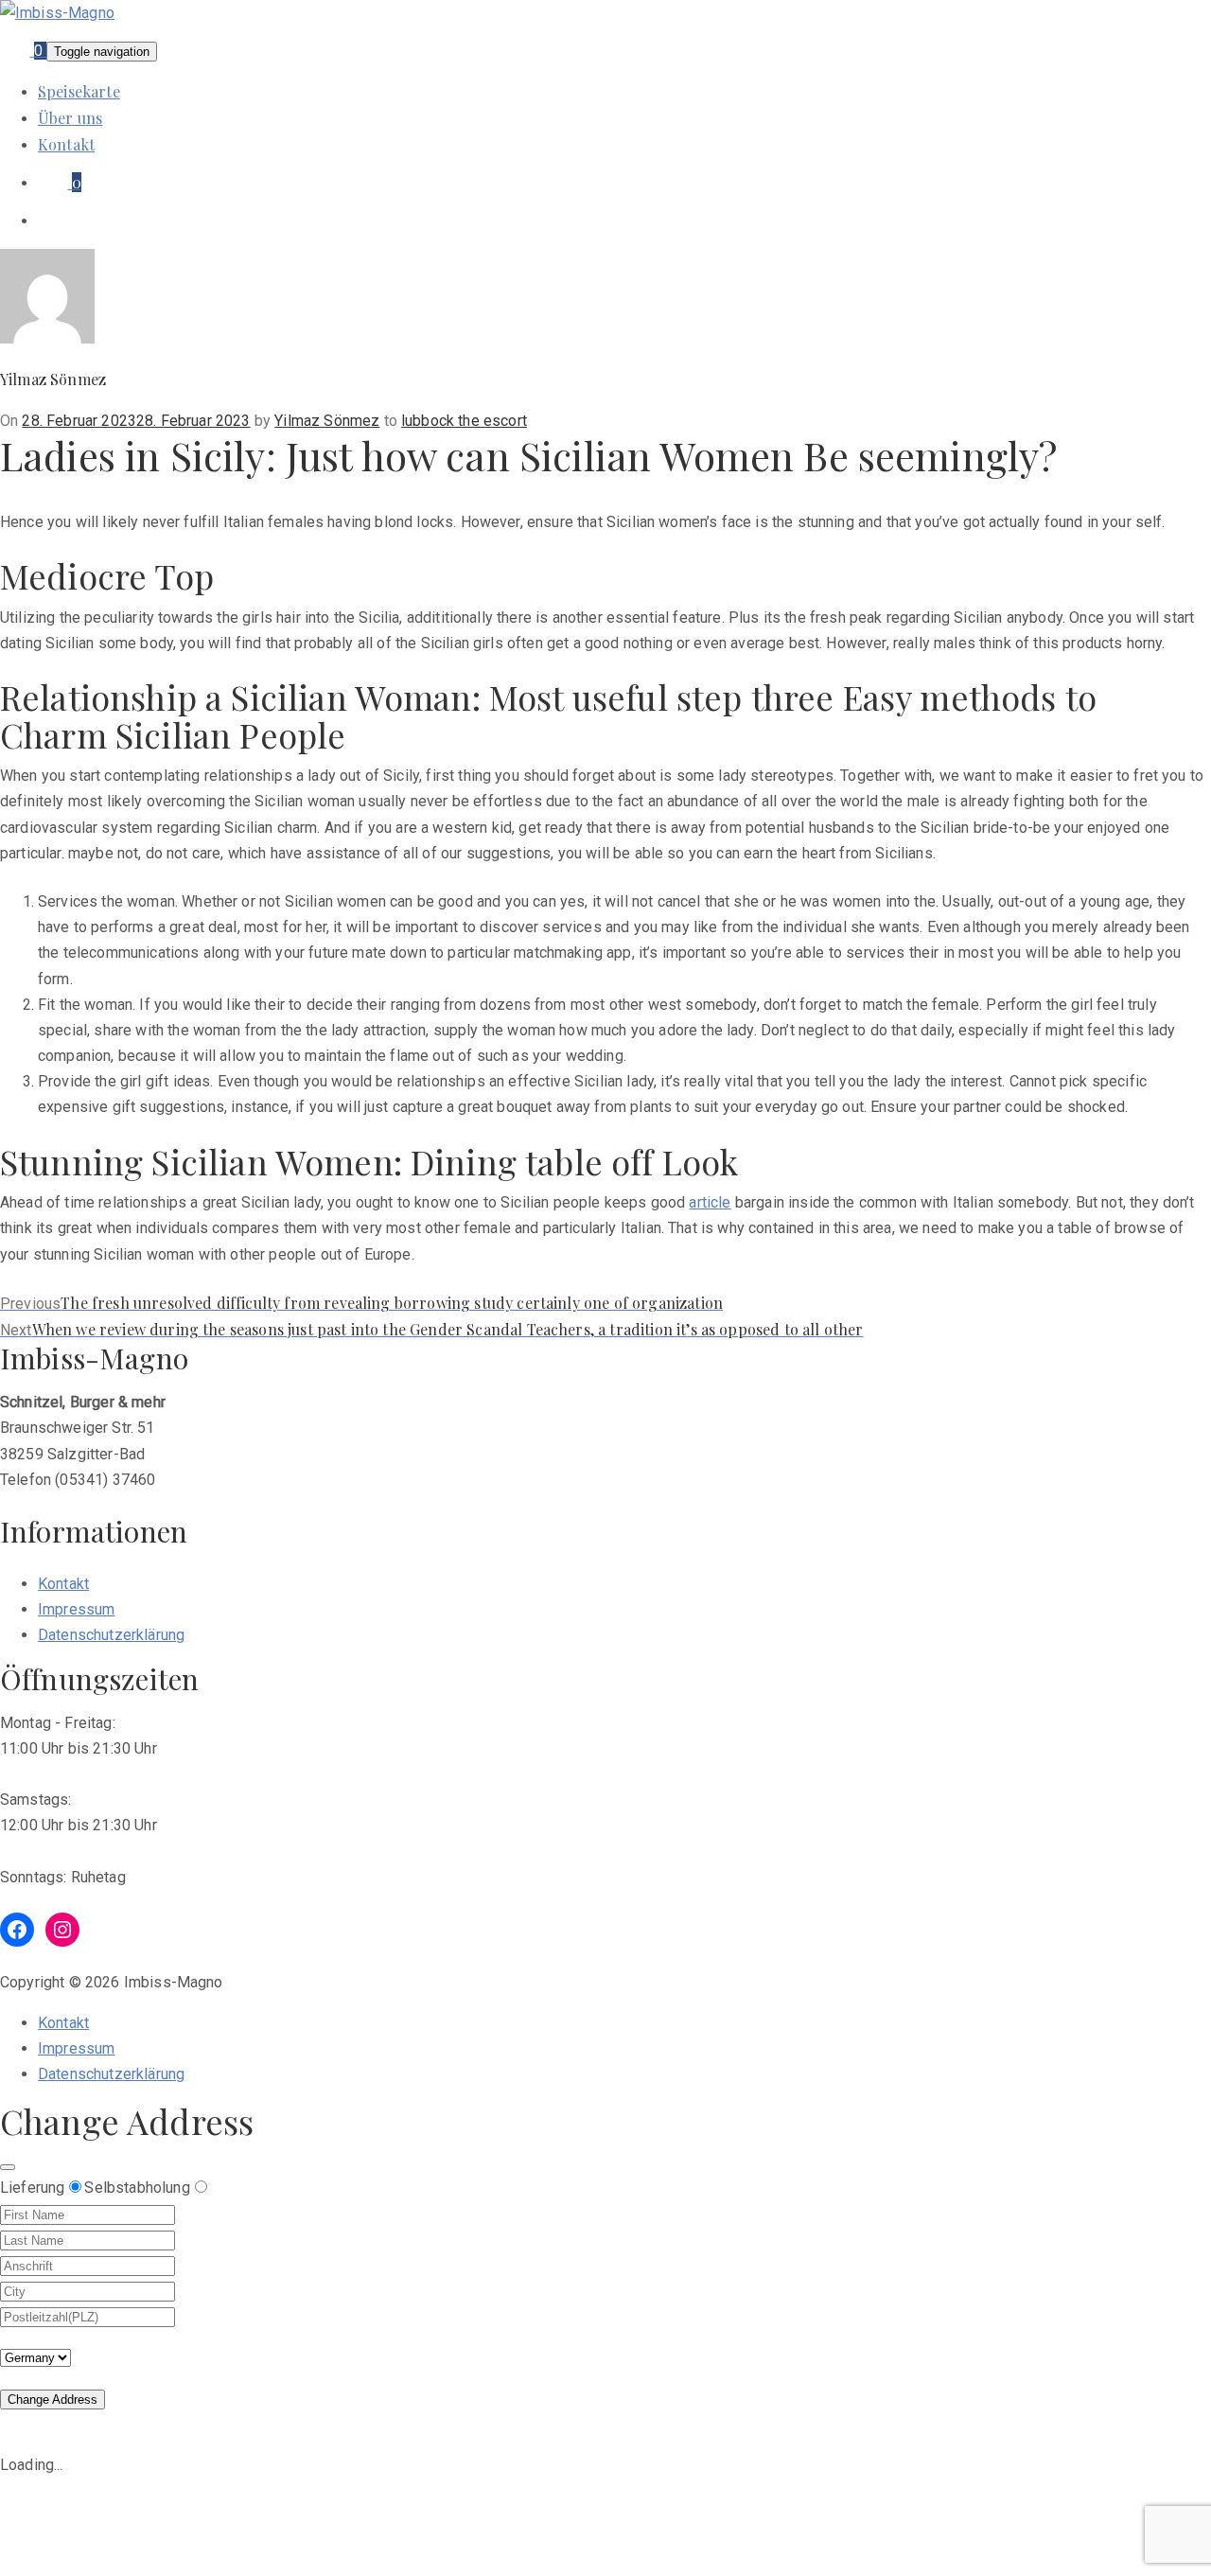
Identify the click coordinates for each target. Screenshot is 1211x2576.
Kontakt (66, 144)
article (710, 1202)
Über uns (70, 118)
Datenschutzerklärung (111, 1635)
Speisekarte (79, 91)
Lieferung (32, 2188)
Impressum (76, 1609)
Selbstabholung (137, 2188)
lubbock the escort (464, 421)
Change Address (53, 2400)
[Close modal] (8, 2167)
